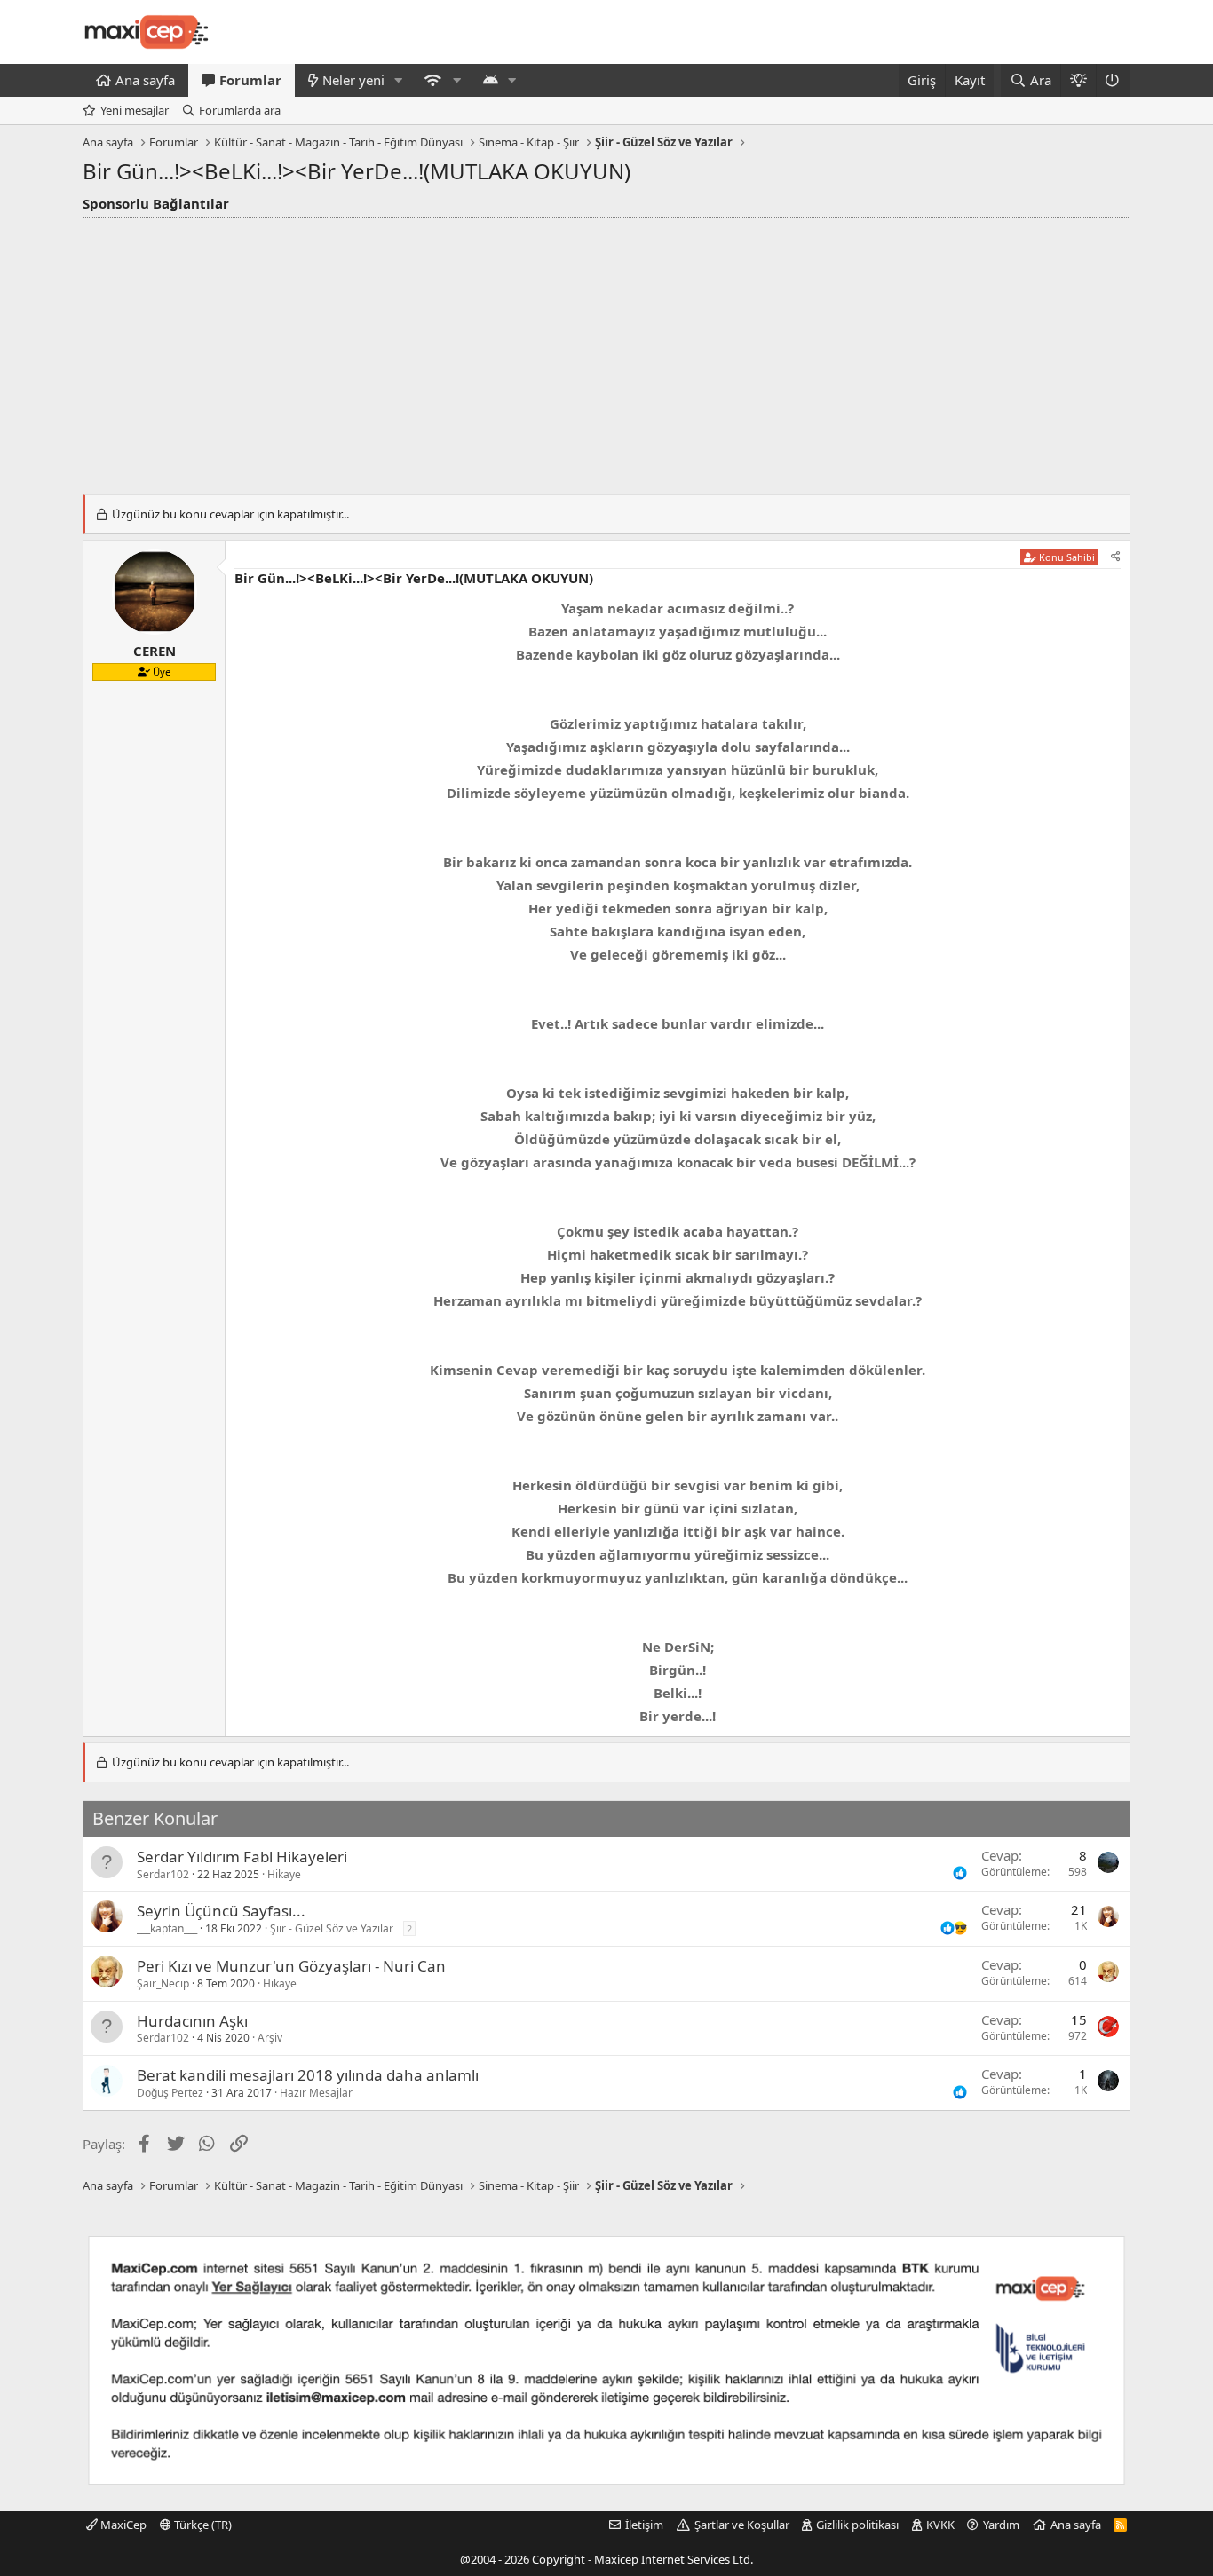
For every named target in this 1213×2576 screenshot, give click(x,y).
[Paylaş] (1116, 557)
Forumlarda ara (240, 110)
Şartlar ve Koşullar (742, 2525)
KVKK (940, 2525)
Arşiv (270, 2038)
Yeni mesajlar (135, 110)
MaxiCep (122, 2525)
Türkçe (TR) (202, 2525)
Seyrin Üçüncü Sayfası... (221, 1911)
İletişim (644, 2525)
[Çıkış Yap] (1113, 80)
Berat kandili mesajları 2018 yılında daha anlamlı (308, 2075)
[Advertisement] (606, 352)
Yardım (1001, 2525)
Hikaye (284, 1874)
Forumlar (250, 80)
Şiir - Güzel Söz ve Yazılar (332, 1928)
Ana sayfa (145, 80)
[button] (399, 80)
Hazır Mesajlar (316, 2093)
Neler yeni (353, 80)
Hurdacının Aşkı (192, 2021)
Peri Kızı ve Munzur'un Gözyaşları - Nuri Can (291, 1966)
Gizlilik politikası (857, 2525)
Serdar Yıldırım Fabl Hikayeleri (242, 1857)
